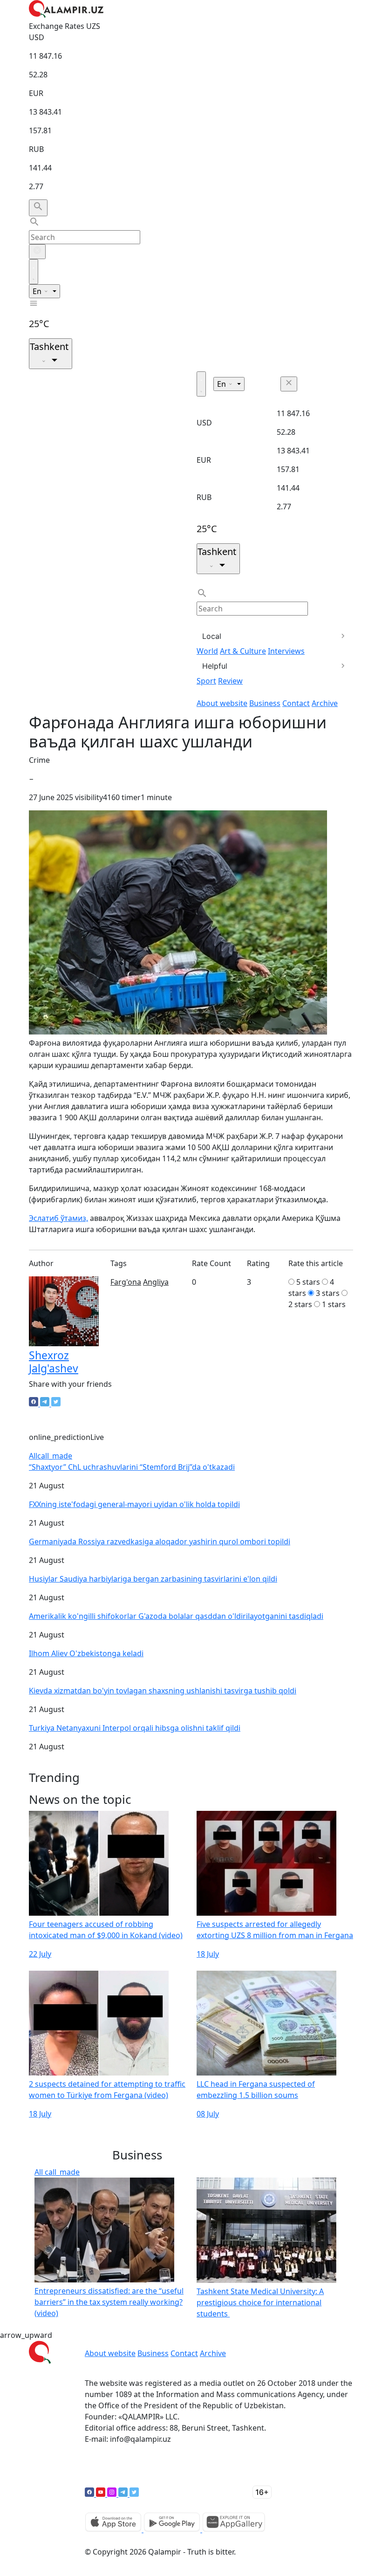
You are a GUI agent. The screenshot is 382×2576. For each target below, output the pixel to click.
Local (212, 636)
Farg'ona (126, 1282)
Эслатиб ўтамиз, (58, 1218)
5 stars (308, 1282)
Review (230, 681)
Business (265, 703)
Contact (296, 703)
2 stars (300, 1304)
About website (222, 703)
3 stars (328, 1293)
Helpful (215, 666)
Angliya (156, 1282)
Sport (206, 681)
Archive (325, 703)
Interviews (286, 651)
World (207, 651)
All (51, 1456)
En (38, 291)
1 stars (334, 1304)
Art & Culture (243, 651)
